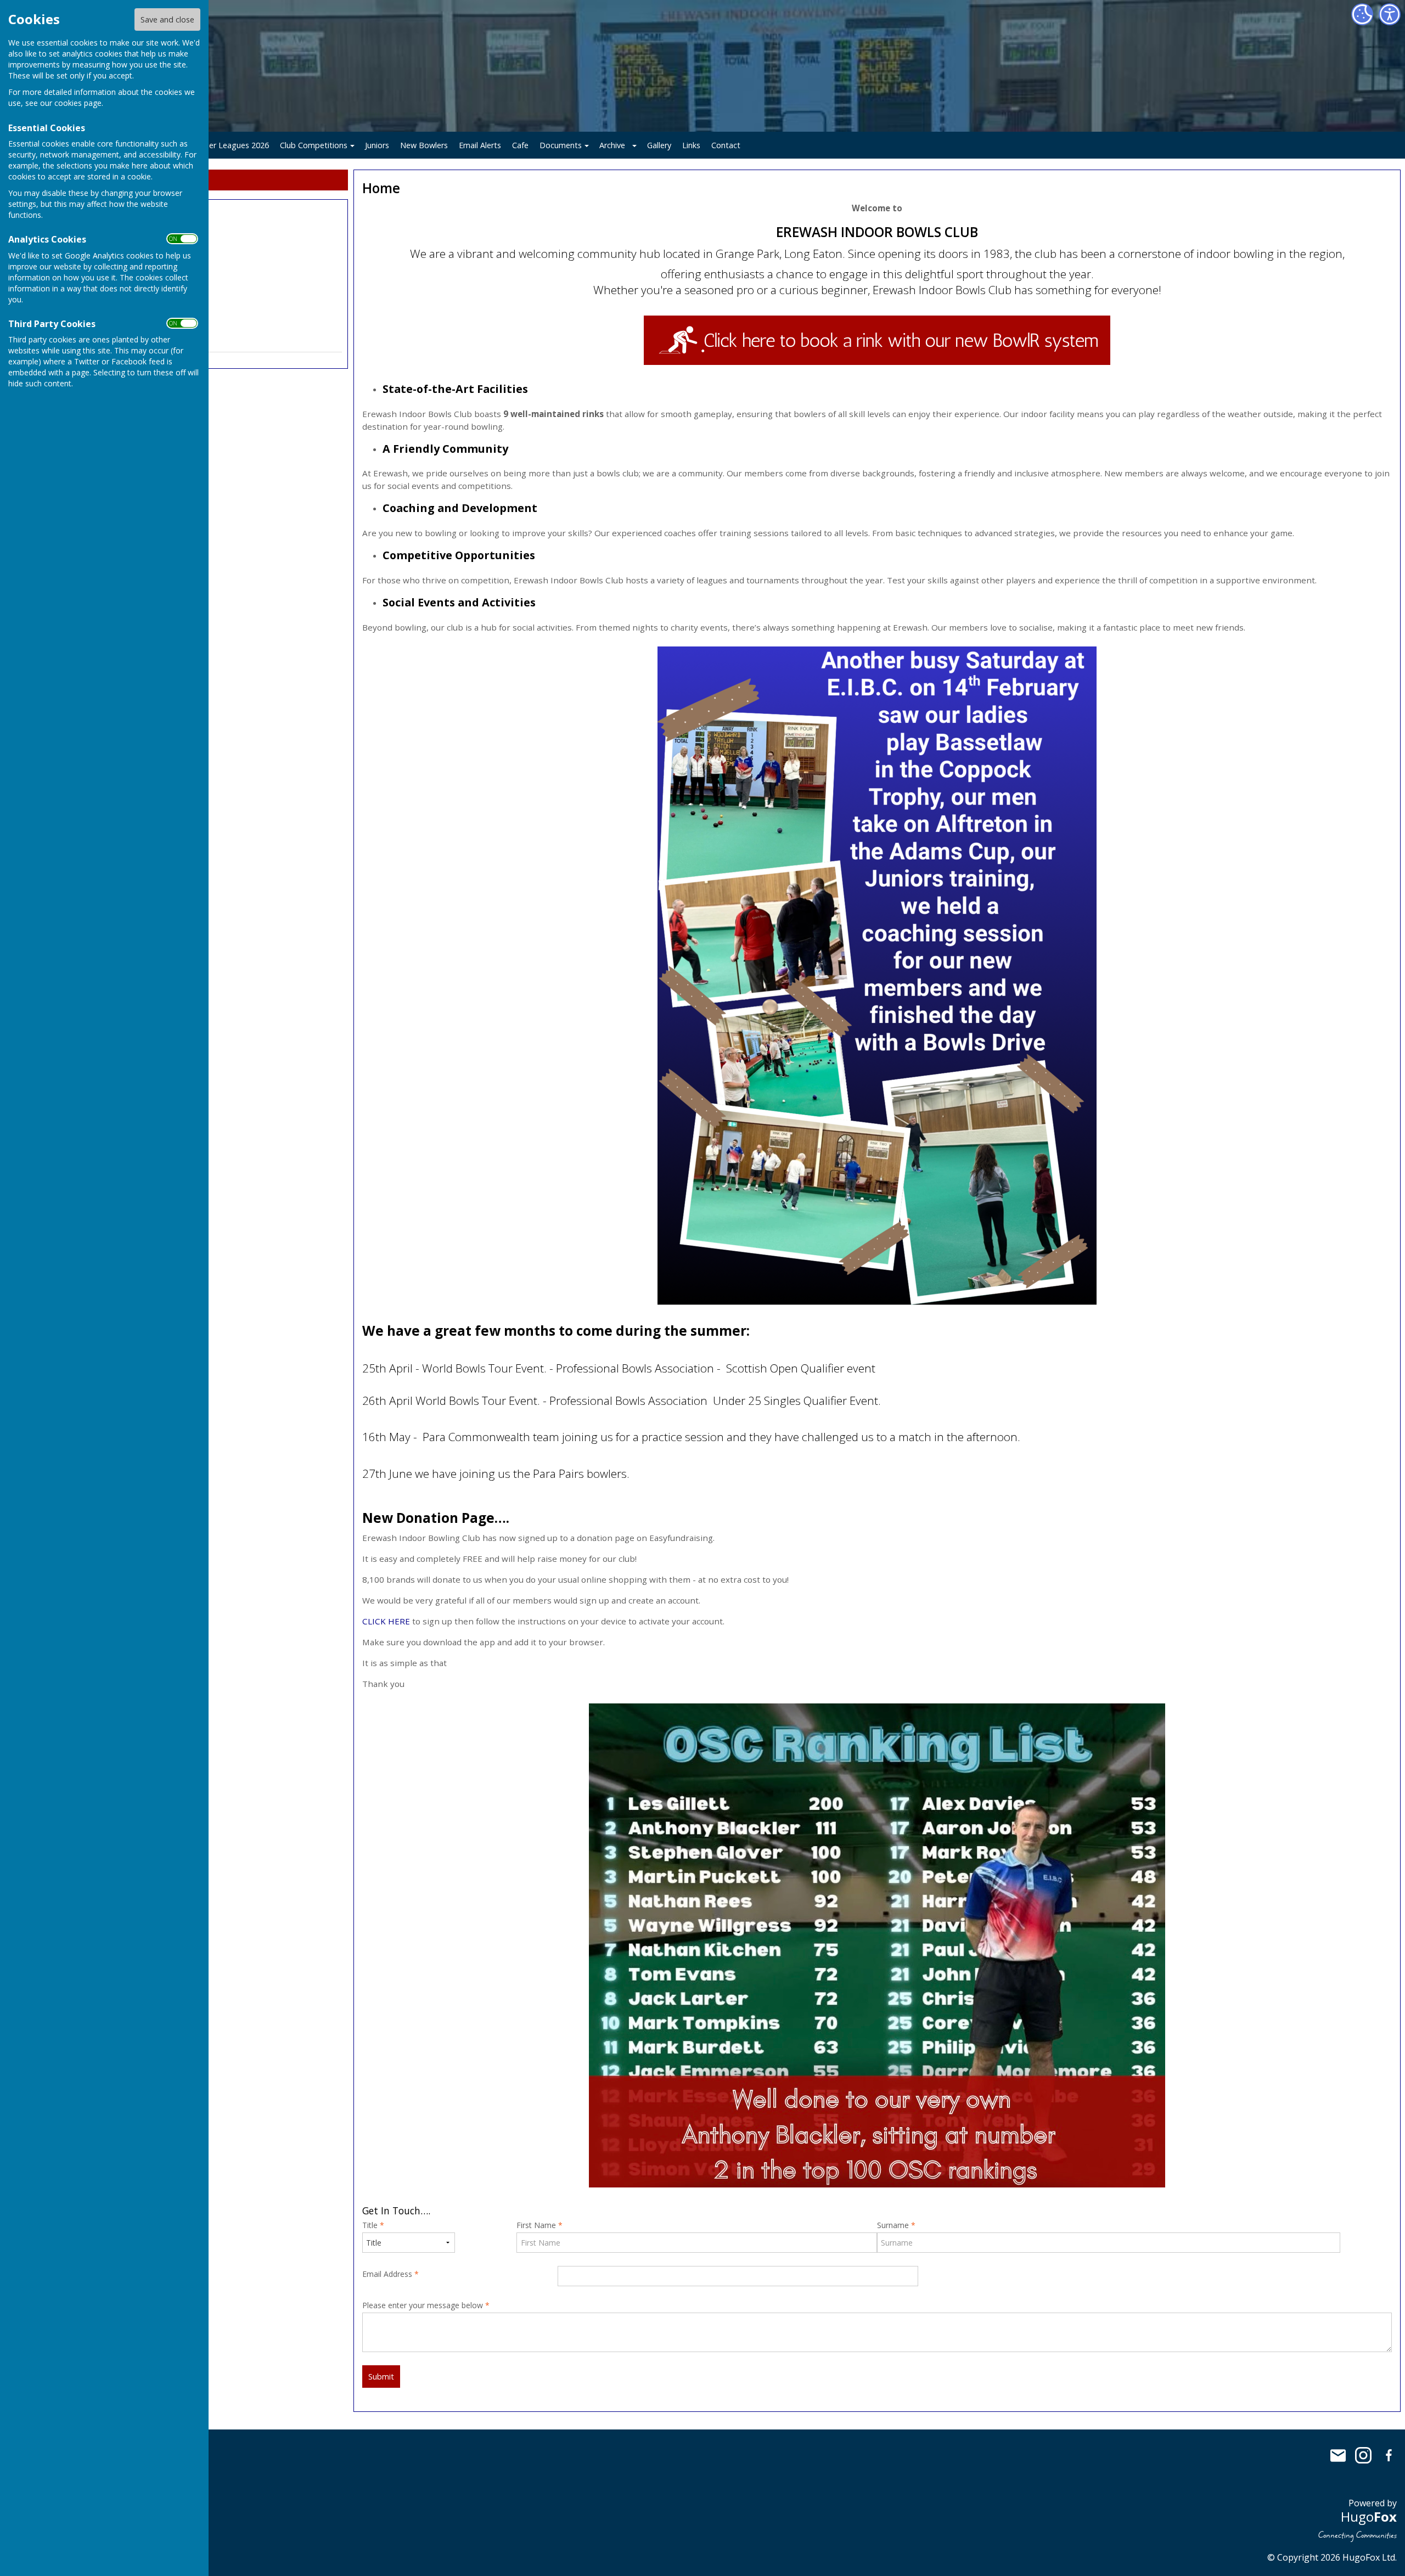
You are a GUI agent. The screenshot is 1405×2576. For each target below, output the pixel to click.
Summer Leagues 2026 (227, 145)
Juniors (377, 145)
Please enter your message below (426, 2305)
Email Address (390, 2274)
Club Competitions (314, 145)
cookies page (78, 103)
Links (691, 145)
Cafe (520, 145)
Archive (612, 145)
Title (373, 2225)
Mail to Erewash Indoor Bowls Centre (1338, 2455)
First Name (539, 2225)
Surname (896, 2225)
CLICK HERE (386, 1621)
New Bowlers (424, 145)
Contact (726, 145)
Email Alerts (480, 145)
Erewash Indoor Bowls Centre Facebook (1389, 2455)
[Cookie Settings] (1362, 14)
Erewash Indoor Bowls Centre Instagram (1363, 2455)
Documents (561, 145)
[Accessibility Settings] (1390, 14)
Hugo (1369, 2516)
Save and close (167, 19)
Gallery (659, 145)
